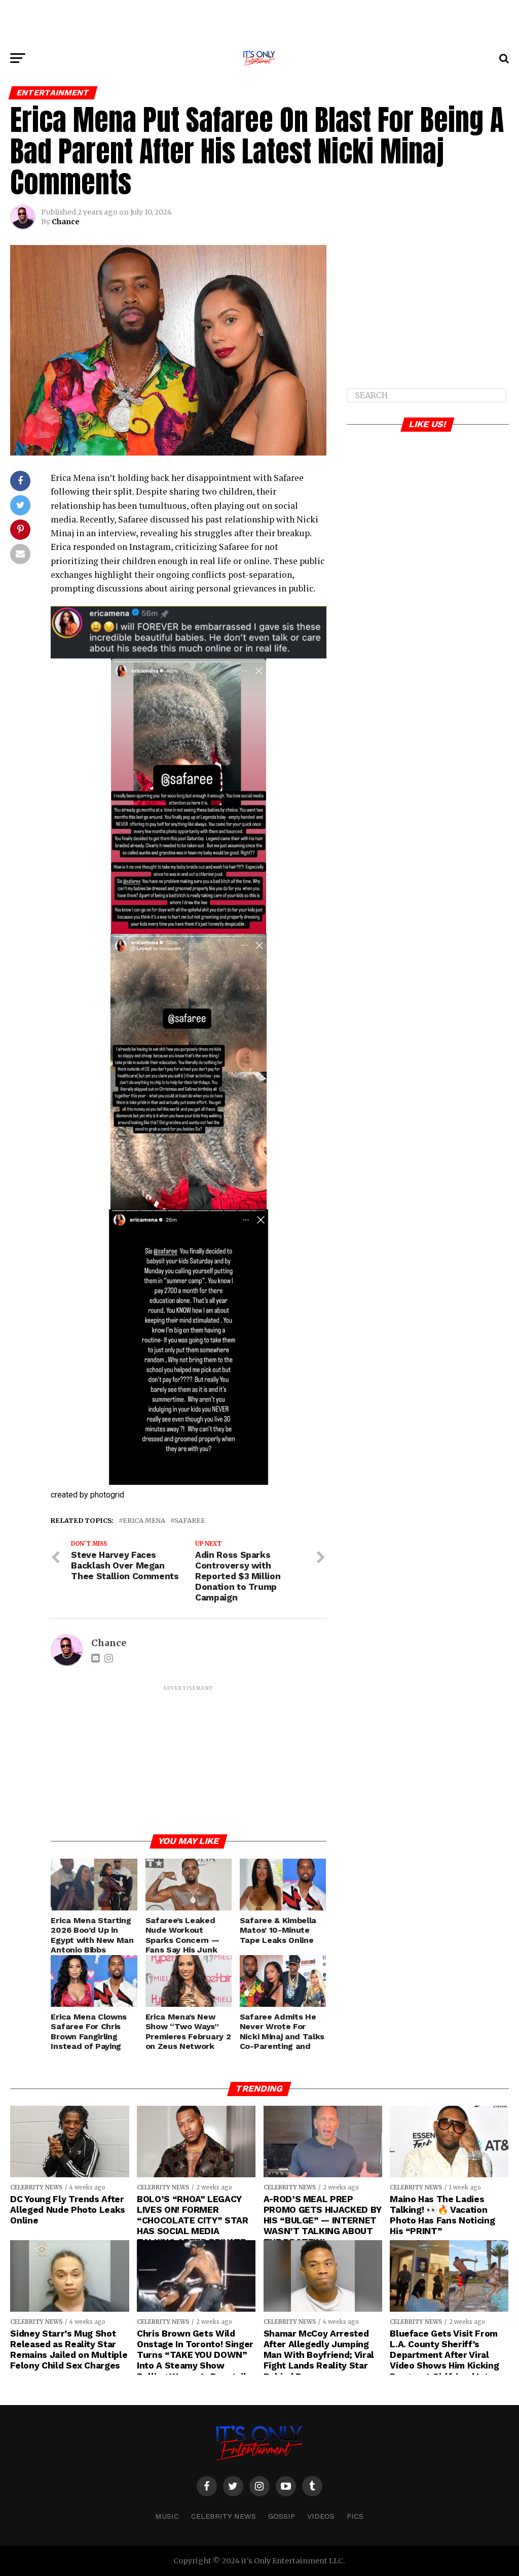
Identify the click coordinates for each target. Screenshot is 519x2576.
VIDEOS (321, 2516)
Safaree (190, 1521)
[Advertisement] (259, 23)
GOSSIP (282, 2516)
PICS (355, 2516)
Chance (66, 222)
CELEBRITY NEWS (224, 2516)
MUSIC (167, 2516)
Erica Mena (144, 1521)
